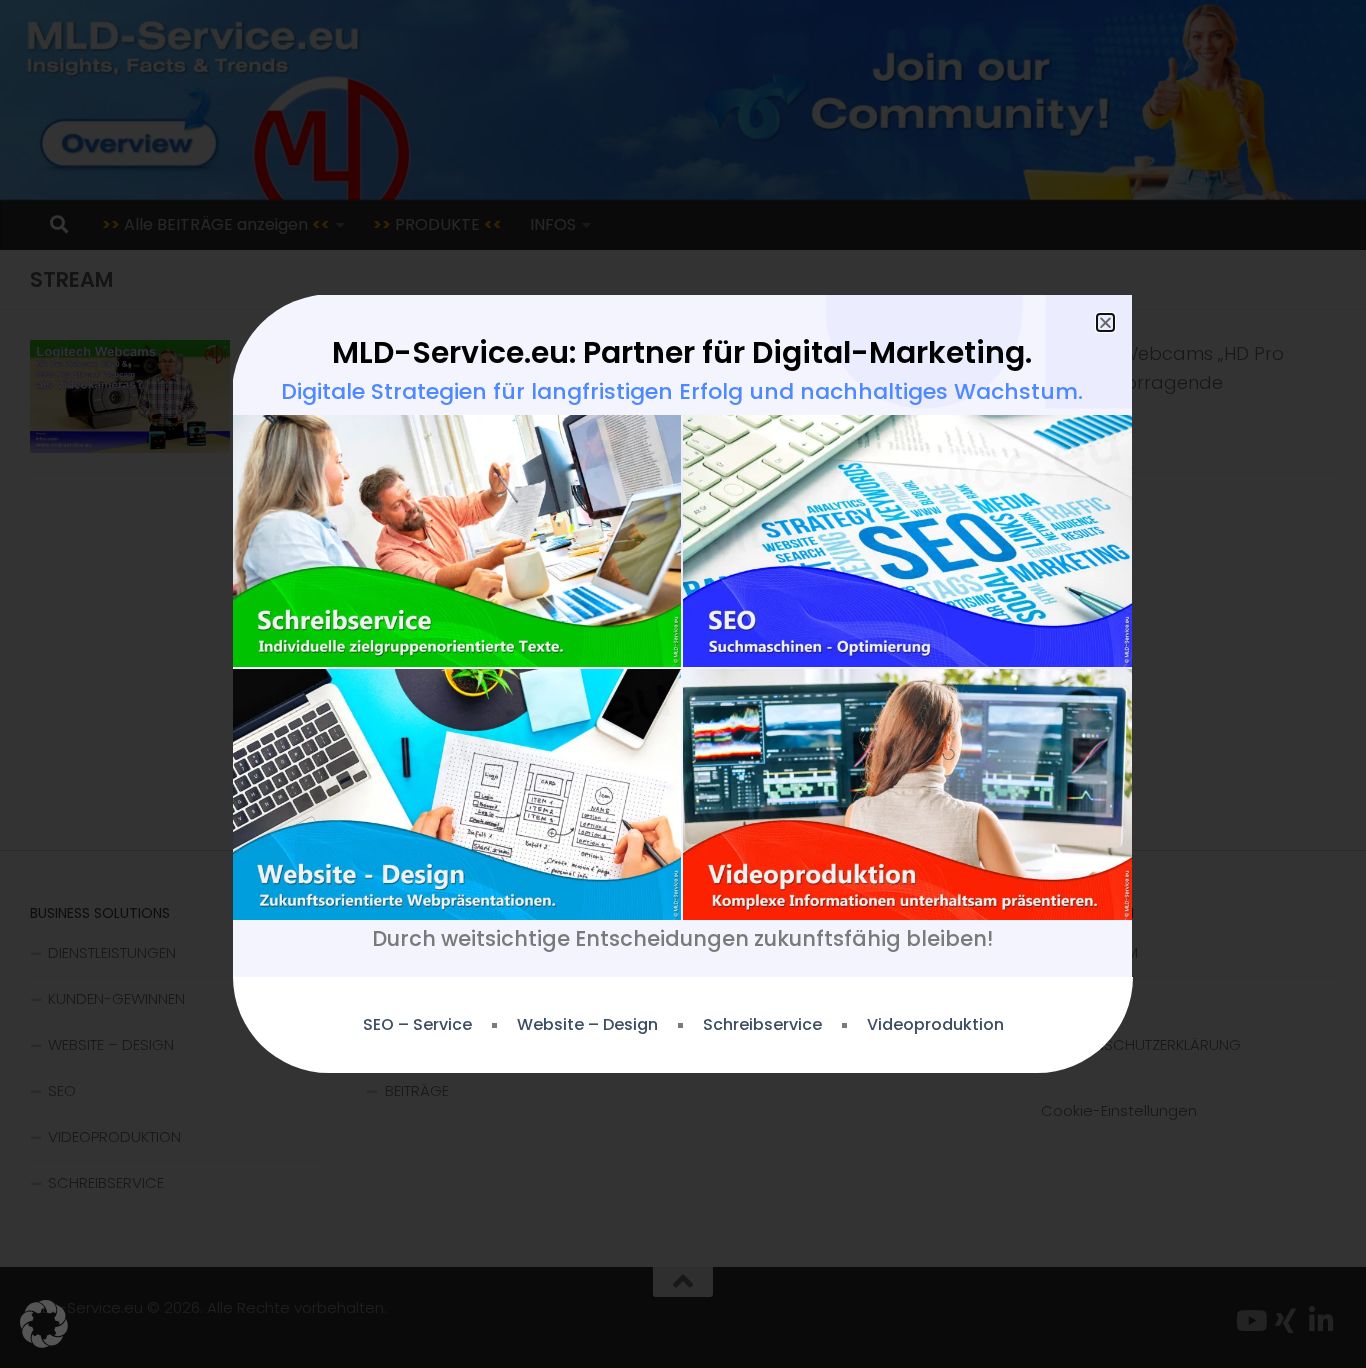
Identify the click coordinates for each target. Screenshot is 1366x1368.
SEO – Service (417, 1025)
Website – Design (587, 1025)
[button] (44, 1324)
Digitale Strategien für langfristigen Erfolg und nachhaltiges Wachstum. (682, 391)
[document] (683, 684)
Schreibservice (762, 1025)
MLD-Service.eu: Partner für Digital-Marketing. (682, 352)
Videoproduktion (935, 1025)
